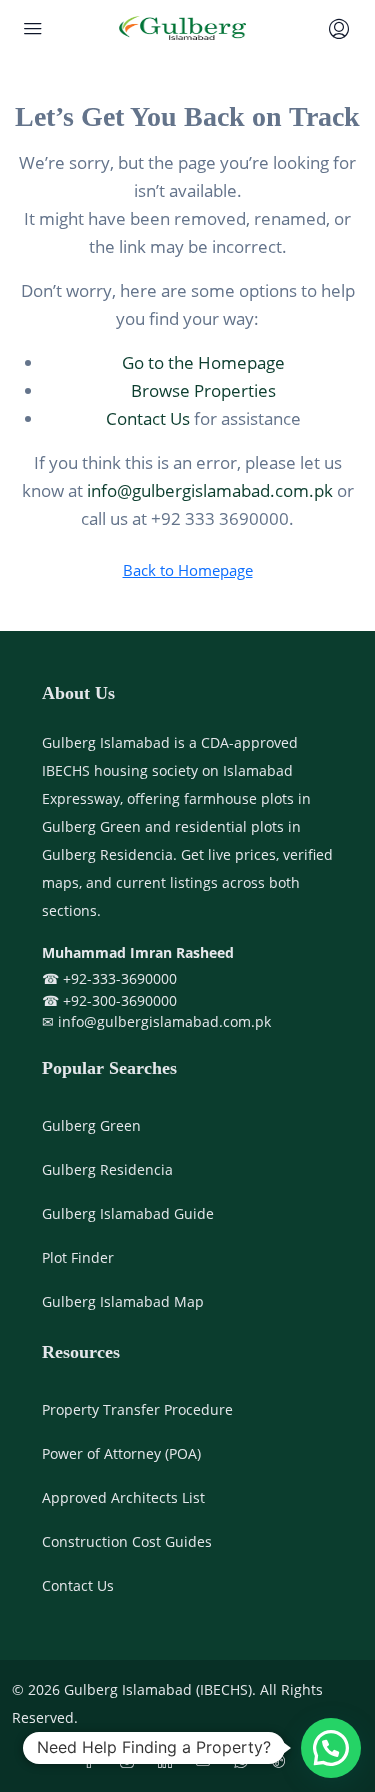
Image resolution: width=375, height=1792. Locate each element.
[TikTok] (283, 1761)
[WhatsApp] (245, 1761)
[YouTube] (207, 1761)
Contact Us (148, 418)
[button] (331, 1748)
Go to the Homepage (203, 362)
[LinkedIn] (169, 1761)
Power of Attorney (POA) (121, 1453)
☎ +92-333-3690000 (109, 978)
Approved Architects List (123, 1497)
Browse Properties (203, 390)
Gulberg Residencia (107, 1169)
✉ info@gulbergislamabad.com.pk (156, 1021)
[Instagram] (131, 1761)
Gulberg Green (91, 1125)
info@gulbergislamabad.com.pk (210, 490)
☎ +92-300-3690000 (109, 1000)
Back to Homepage (188, 570)
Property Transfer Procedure (137, 1409)
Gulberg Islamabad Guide (128, 1213)
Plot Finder (78, 1257)
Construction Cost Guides (127, 1541)
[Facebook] (93, 1761)
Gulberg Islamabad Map (123, 1301)
